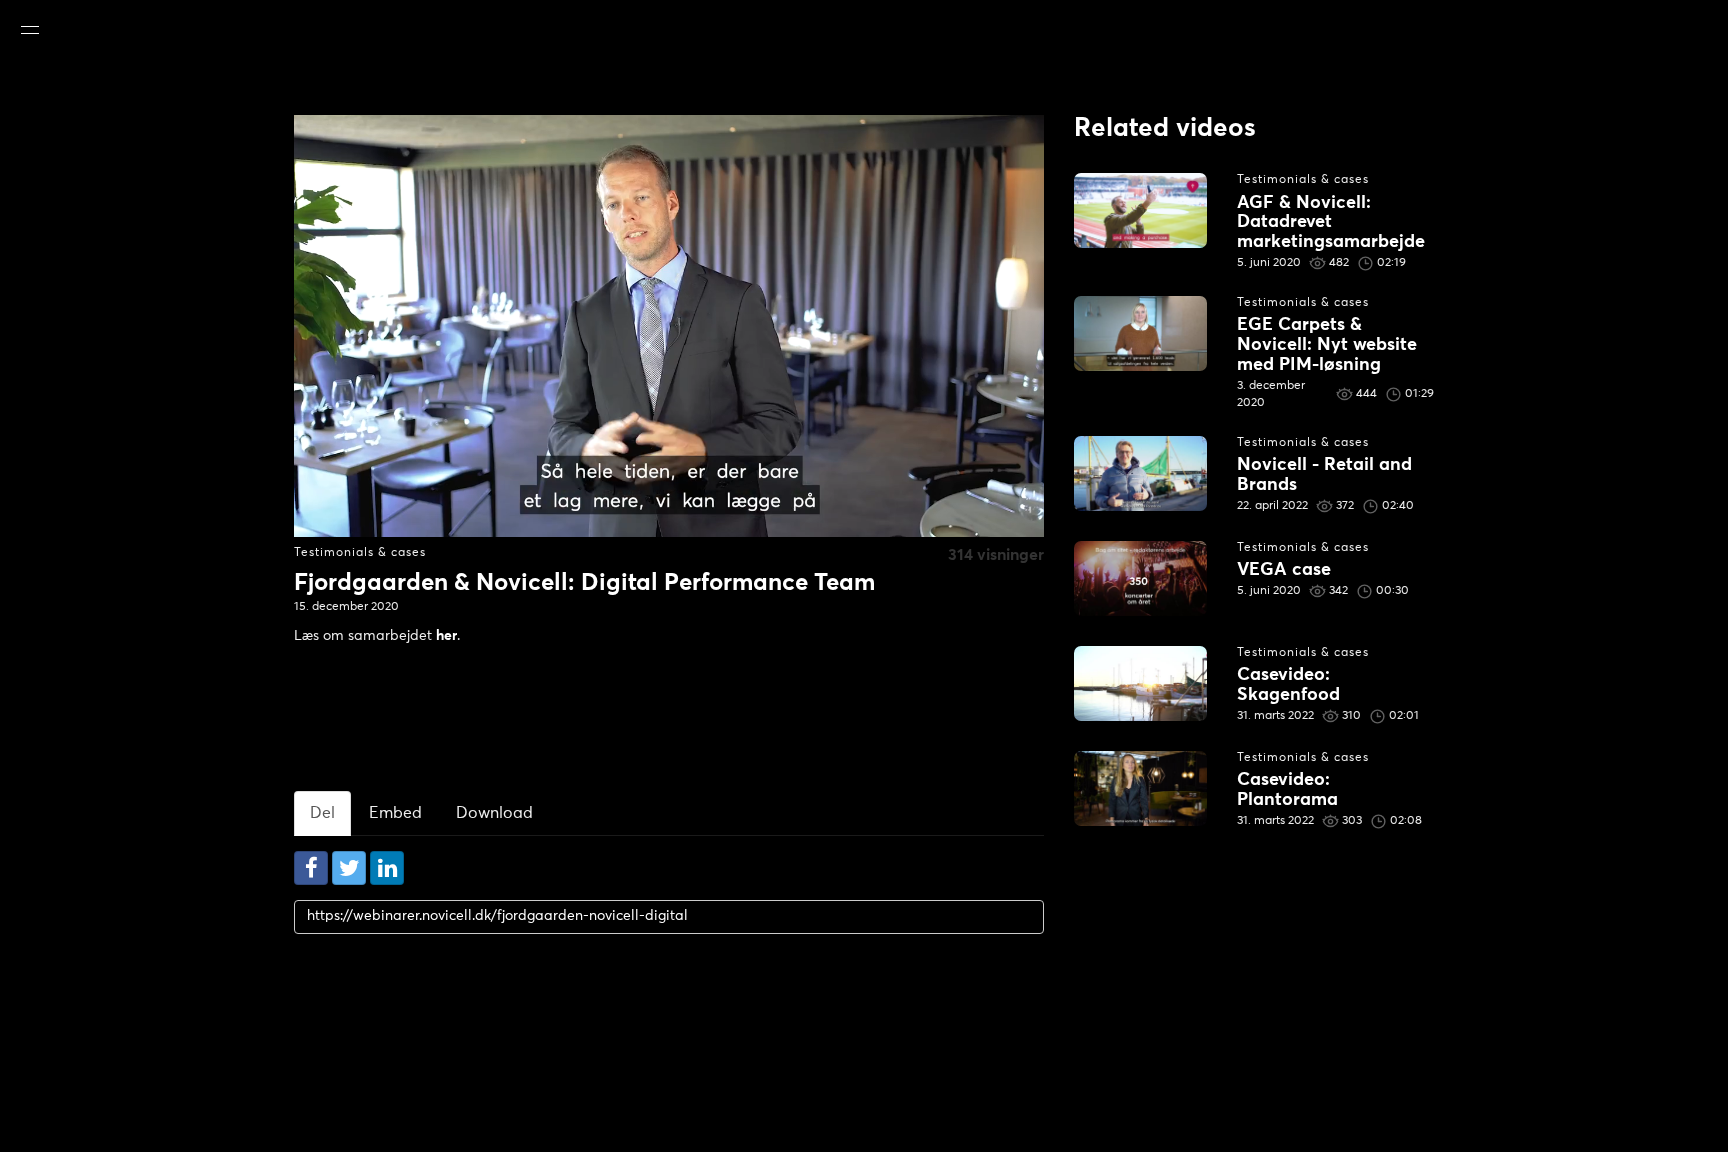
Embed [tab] (395, 813)
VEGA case (1284, 570)
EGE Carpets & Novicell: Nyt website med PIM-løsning (1327, 345)
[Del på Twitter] (349, 868)
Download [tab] (494, 813)
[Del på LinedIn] (387, 868)
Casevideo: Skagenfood (1288, 685)
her (446, 636)
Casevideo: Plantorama (1287, 790)
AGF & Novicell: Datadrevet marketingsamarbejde (1331, 223)
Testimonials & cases (360, 553)
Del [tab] (322, 813)
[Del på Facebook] (311, 868)
